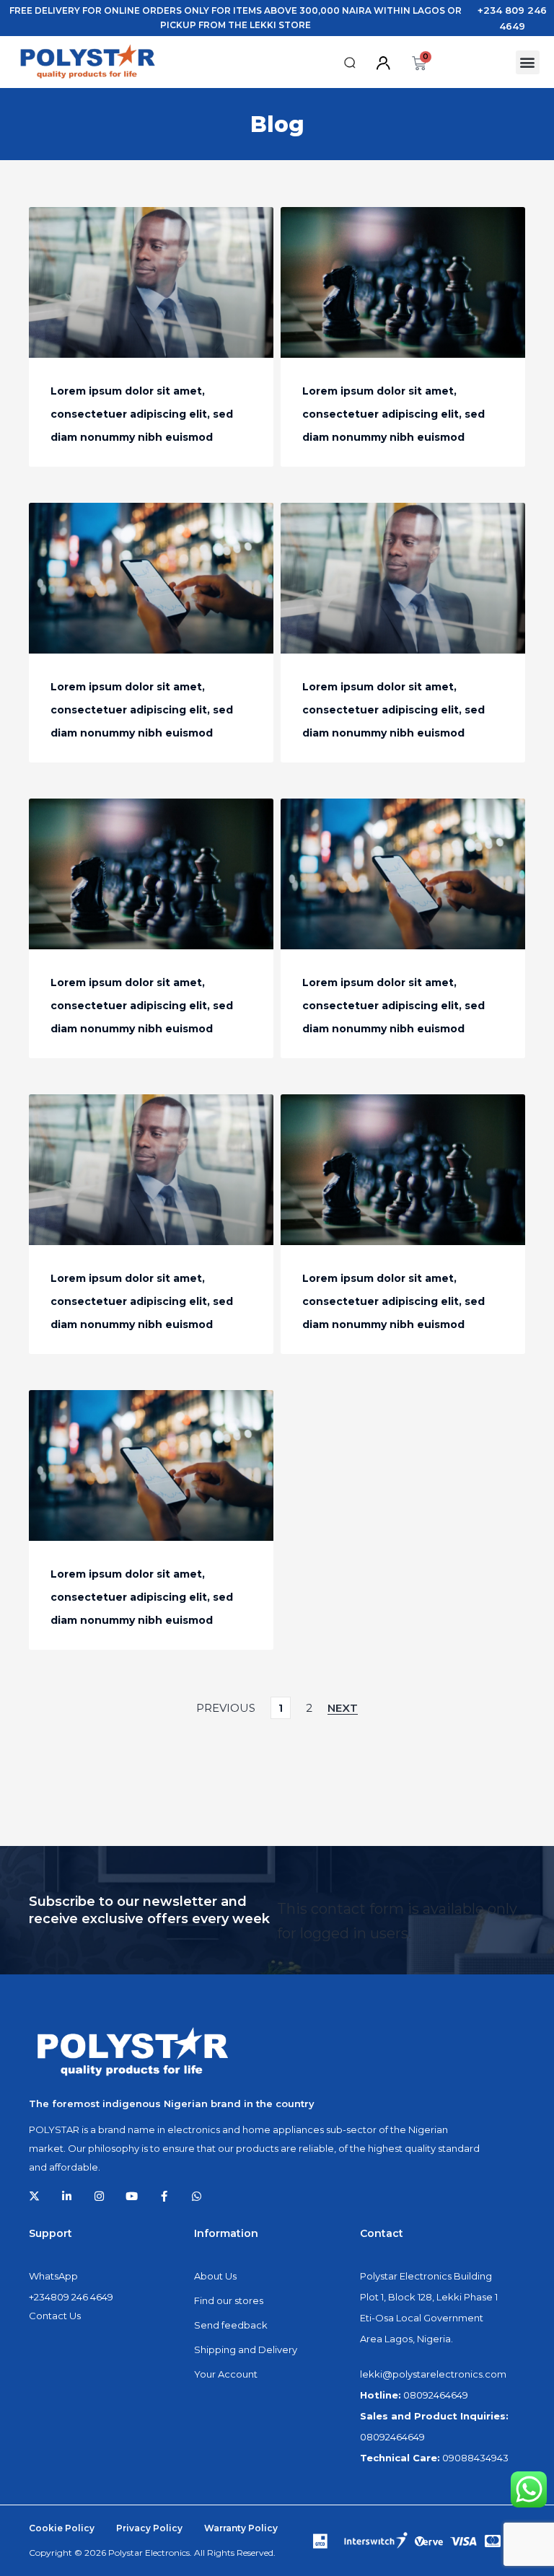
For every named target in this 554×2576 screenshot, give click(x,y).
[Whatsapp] (197, 2196)
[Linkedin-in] (67, 2196)
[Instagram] (99, 2196)
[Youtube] (132, 2196)
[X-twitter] (34, 2196)
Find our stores (229, 2300)
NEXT (343, 1708)
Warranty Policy (241, 2528)
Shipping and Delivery (246, 2349)
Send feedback (231, 2325)
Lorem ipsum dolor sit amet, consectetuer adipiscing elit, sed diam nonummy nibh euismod (142, 414)
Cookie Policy (62, 2528)
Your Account (226, 2374)
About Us (215, 2276)
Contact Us (55, 2316)
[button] (350, 63)
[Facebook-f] (164, 2196)
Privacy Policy (149, 2528)
